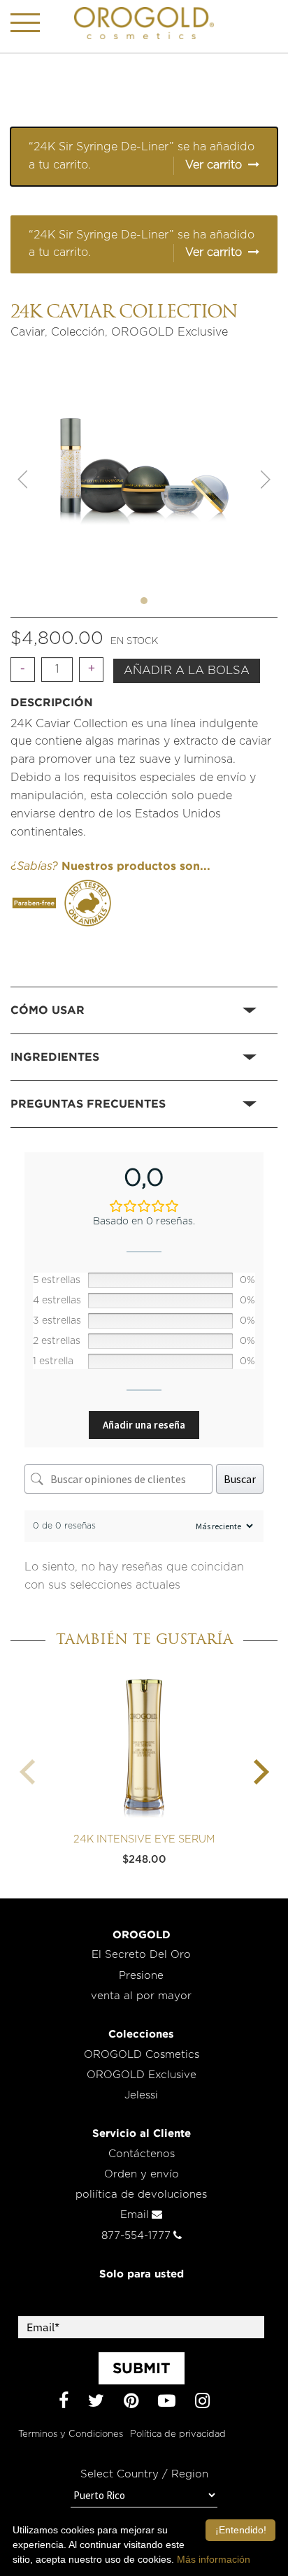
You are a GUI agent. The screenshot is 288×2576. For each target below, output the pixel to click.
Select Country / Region (144, 2474)
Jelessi (141, 2095)
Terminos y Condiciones (71, 2434)
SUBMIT (142, 2368)
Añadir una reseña (144, 1425)
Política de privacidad (178, 2434)
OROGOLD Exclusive (170, 332)
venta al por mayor (141, 1996)
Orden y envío (142, 2174)
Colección (78, 332)
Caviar (28, 332)
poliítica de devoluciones (141, 2195)
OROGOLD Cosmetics (142, 2055)
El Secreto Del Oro (141, 1955)
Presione (141, 1976)
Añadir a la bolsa (187, 671)
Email (135, 2215)
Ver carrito (214, 165)
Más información (214, 2559)
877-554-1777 (136, 2236)
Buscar (240, 1479)
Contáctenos (142, 2154)
